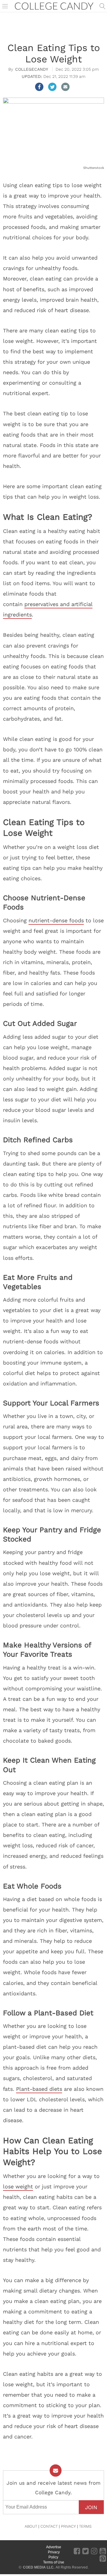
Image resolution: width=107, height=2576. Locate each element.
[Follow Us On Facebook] (77, 2551)
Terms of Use (54, 2562)
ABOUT (31, 2526)
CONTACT (49, 2526)
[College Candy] (54, 6)
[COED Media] (22, 2557)
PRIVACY (68, 2526)
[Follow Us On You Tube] (103, 2551)
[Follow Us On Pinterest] (103, 2558)
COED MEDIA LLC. (39, 2567)
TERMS (85, 2526)
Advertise (54, 2547)
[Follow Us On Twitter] (85, 2551)
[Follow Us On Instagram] (94, 2551)
